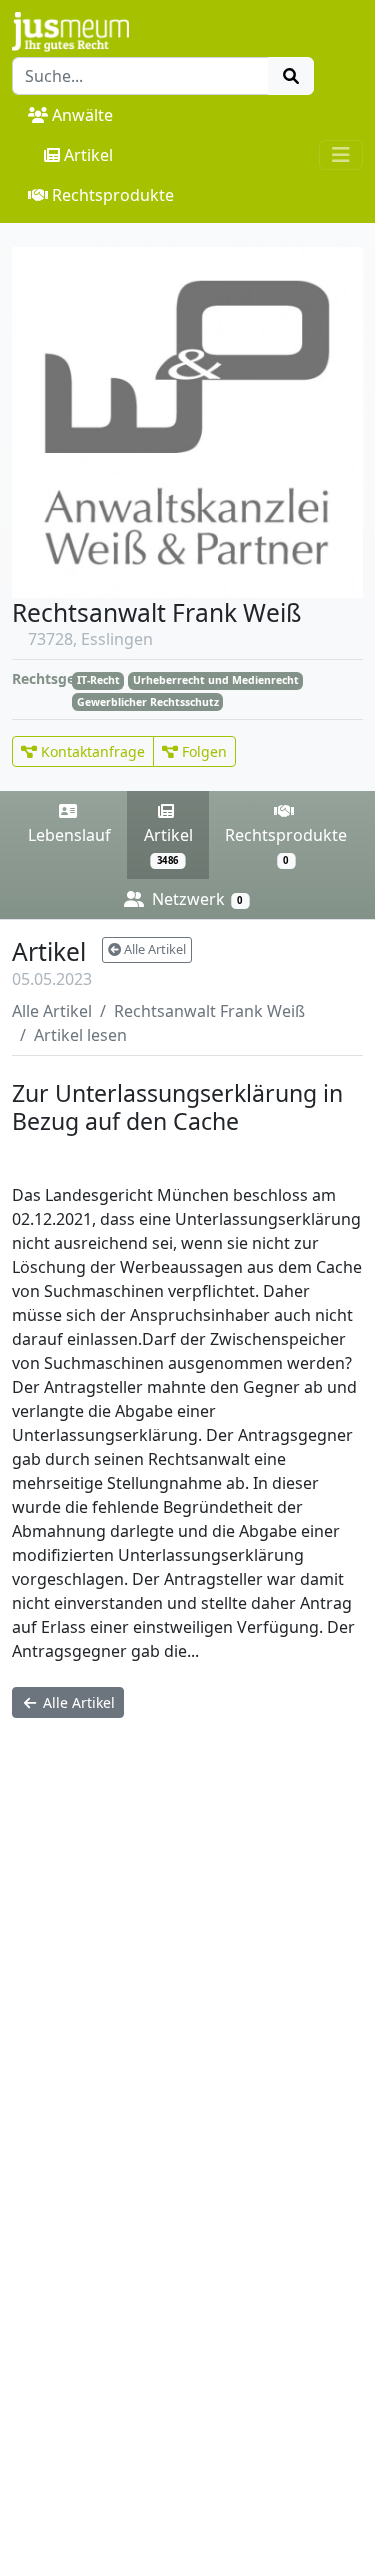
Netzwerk (195, 899)
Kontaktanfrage (91, 751)
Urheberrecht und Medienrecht (113, 1156)
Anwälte (82, 115)
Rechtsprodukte (113, 195)
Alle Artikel (153, 949)
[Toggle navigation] (341, 155)
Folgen (202, 751)
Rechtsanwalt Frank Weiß (209, 1011)
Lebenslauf (69, 835)
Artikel (88, 155)
